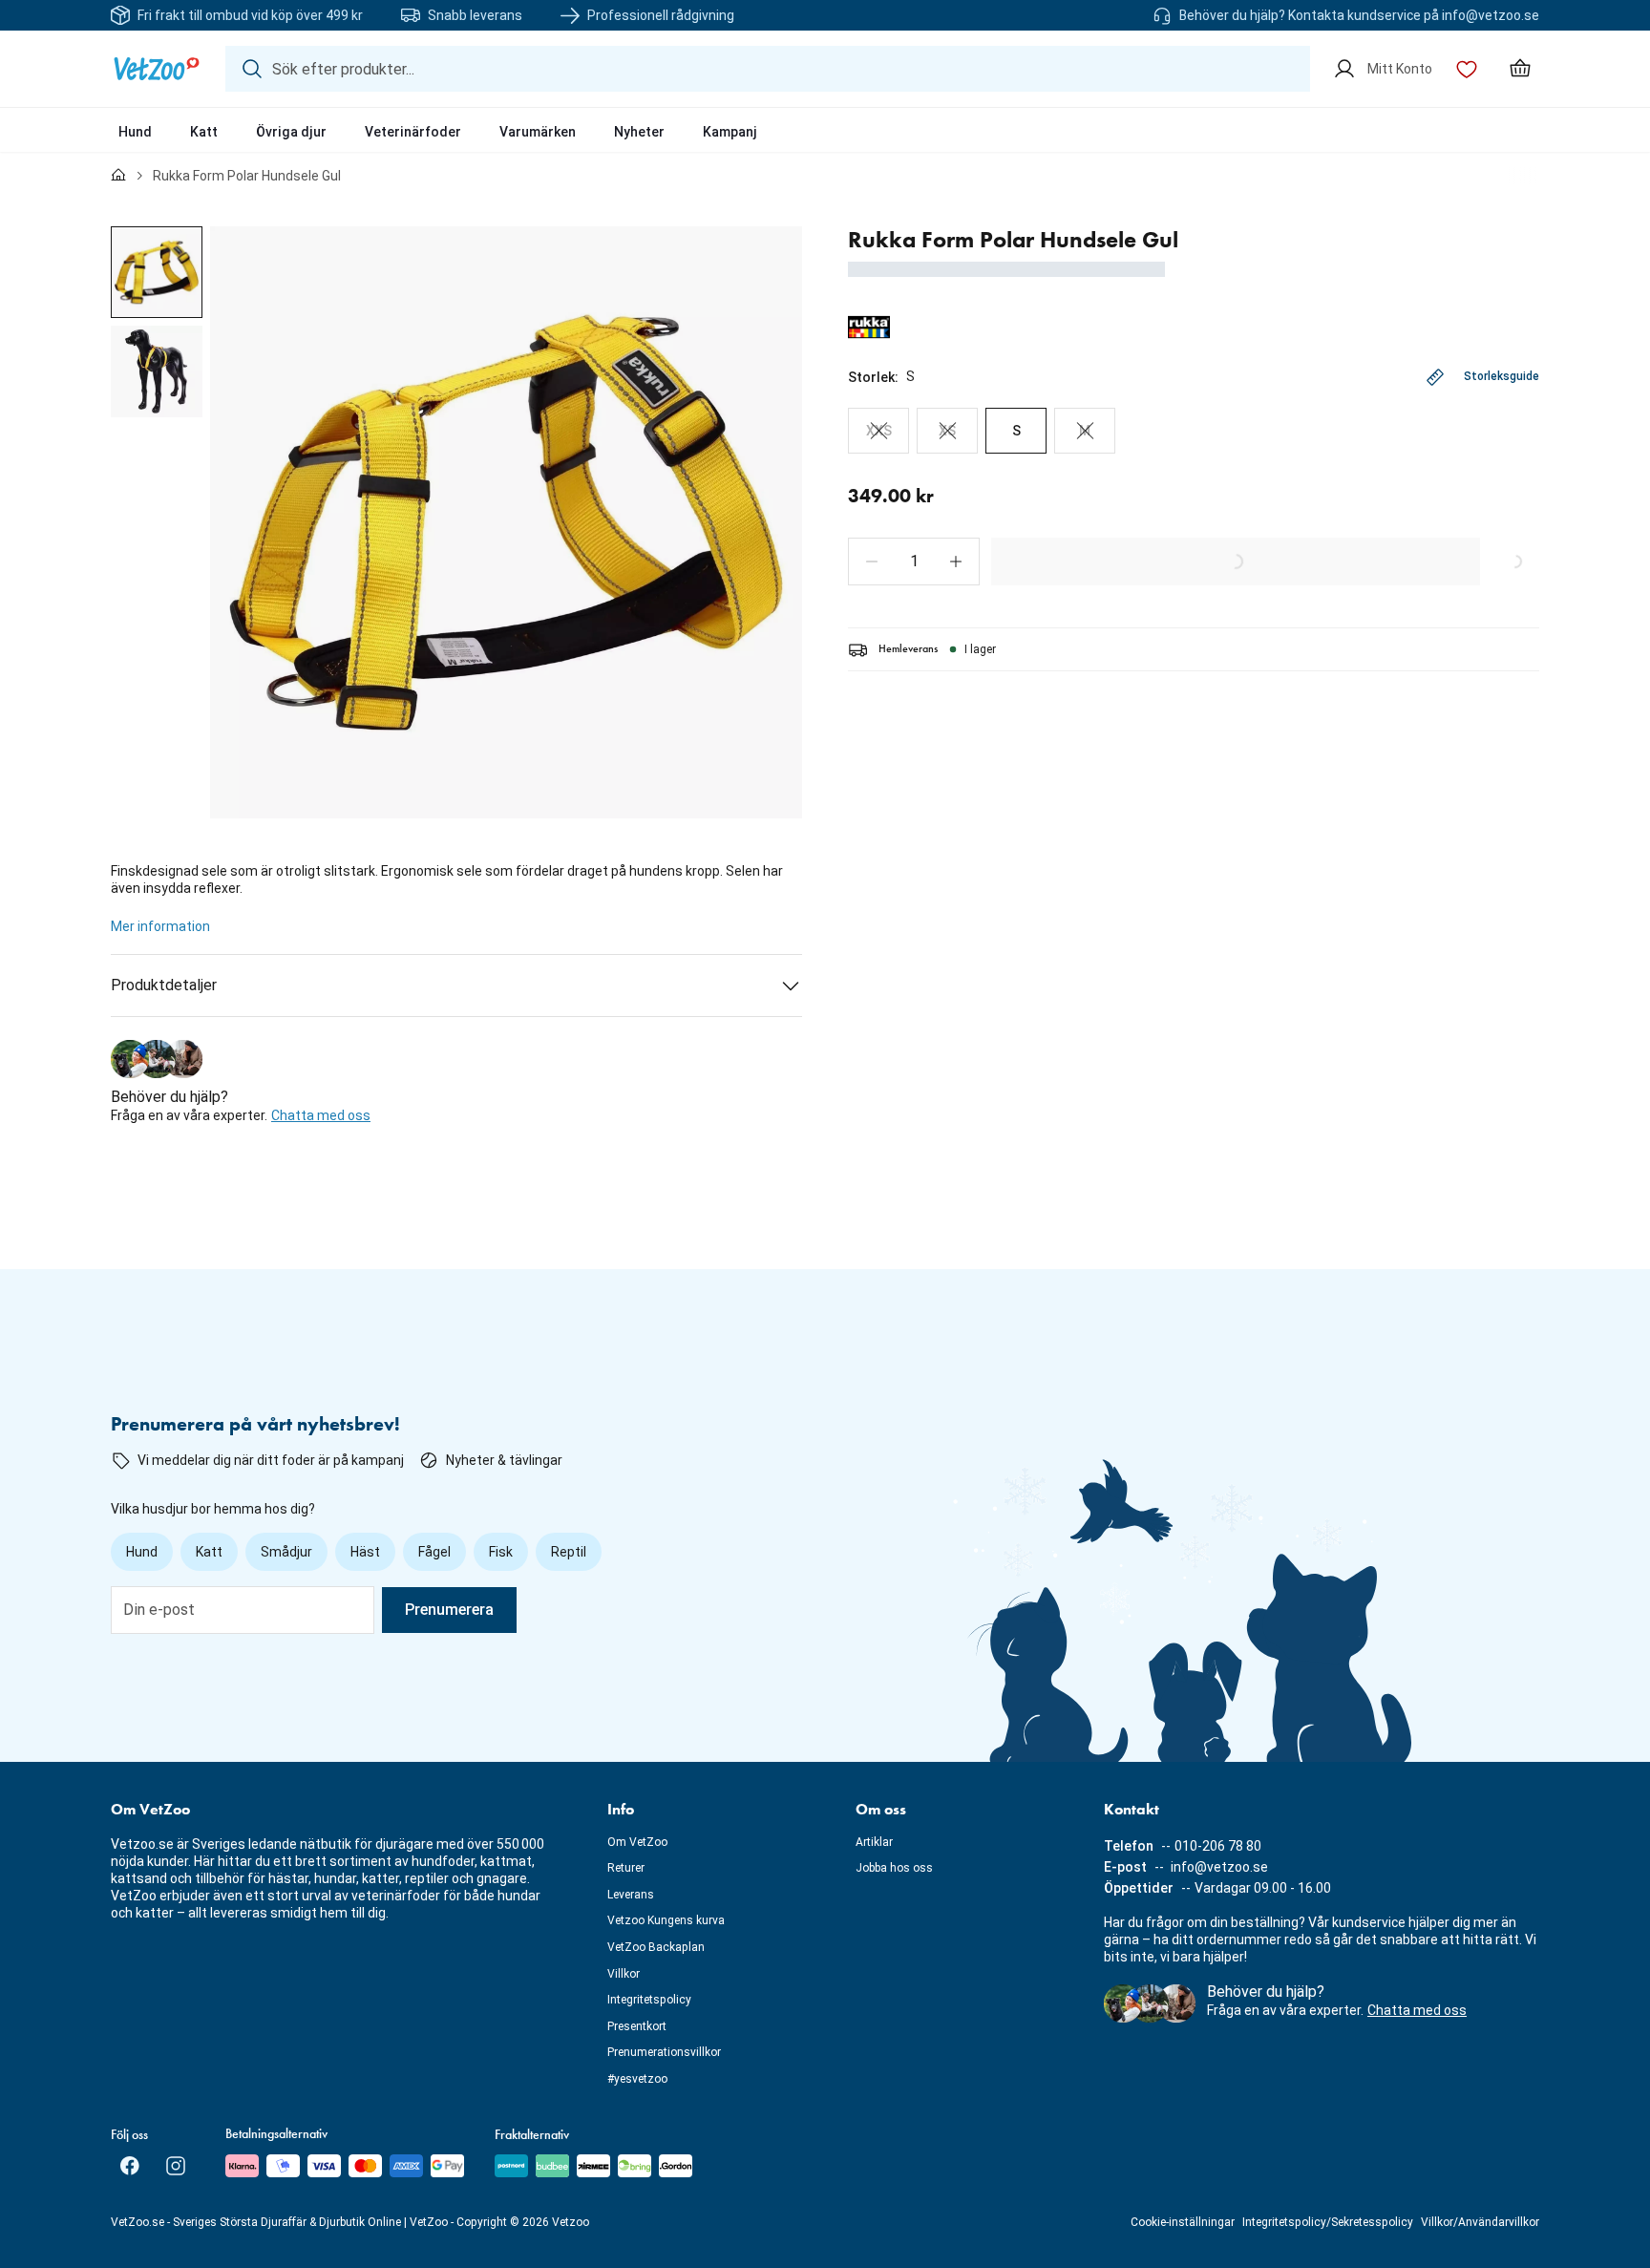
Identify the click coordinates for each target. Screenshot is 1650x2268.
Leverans (631, 1895)
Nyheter (639, 132)
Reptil (569, 1552)
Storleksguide (1502, 376)
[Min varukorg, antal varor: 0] (1520, 69)
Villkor (624, 1974)
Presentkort (637, 2026)
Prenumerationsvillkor (664, 2052)
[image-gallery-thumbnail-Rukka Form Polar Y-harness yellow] (157, 272)
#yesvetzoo (637, 2079)
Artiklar (874, 1842)
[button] (872, 562)
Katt (204, 132)
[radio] (878, 431)
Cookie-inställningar (1183, 2222)
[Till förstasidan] (118, 176)
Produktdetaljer (164, 985)
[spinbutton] (914, 562)
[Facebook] (130, 2166)
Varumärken (538, 132)
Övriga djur (291, 132)
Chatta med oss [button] (321, 1115)
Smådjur (286, 1552)
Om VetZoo (637, 1842)
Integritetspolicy (649, 2000)
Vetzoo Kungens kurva (666, 1920)
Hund (135, 132)
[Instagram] (176, 2166)
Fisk (501, 1552)
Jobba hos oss (894, 1868)
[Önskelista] (1467, 69)
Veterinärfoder (413, 132)
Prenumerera (449, 1610)
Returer (626, 1868)
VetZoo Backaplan (656, 1947)
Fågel (434, 1552)
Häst (365, 1552)
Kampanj (730, 132)
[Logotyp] (157, 69)
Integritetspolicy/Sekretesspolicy (1328, 2222)
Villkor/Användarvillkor (1480, 2222)
